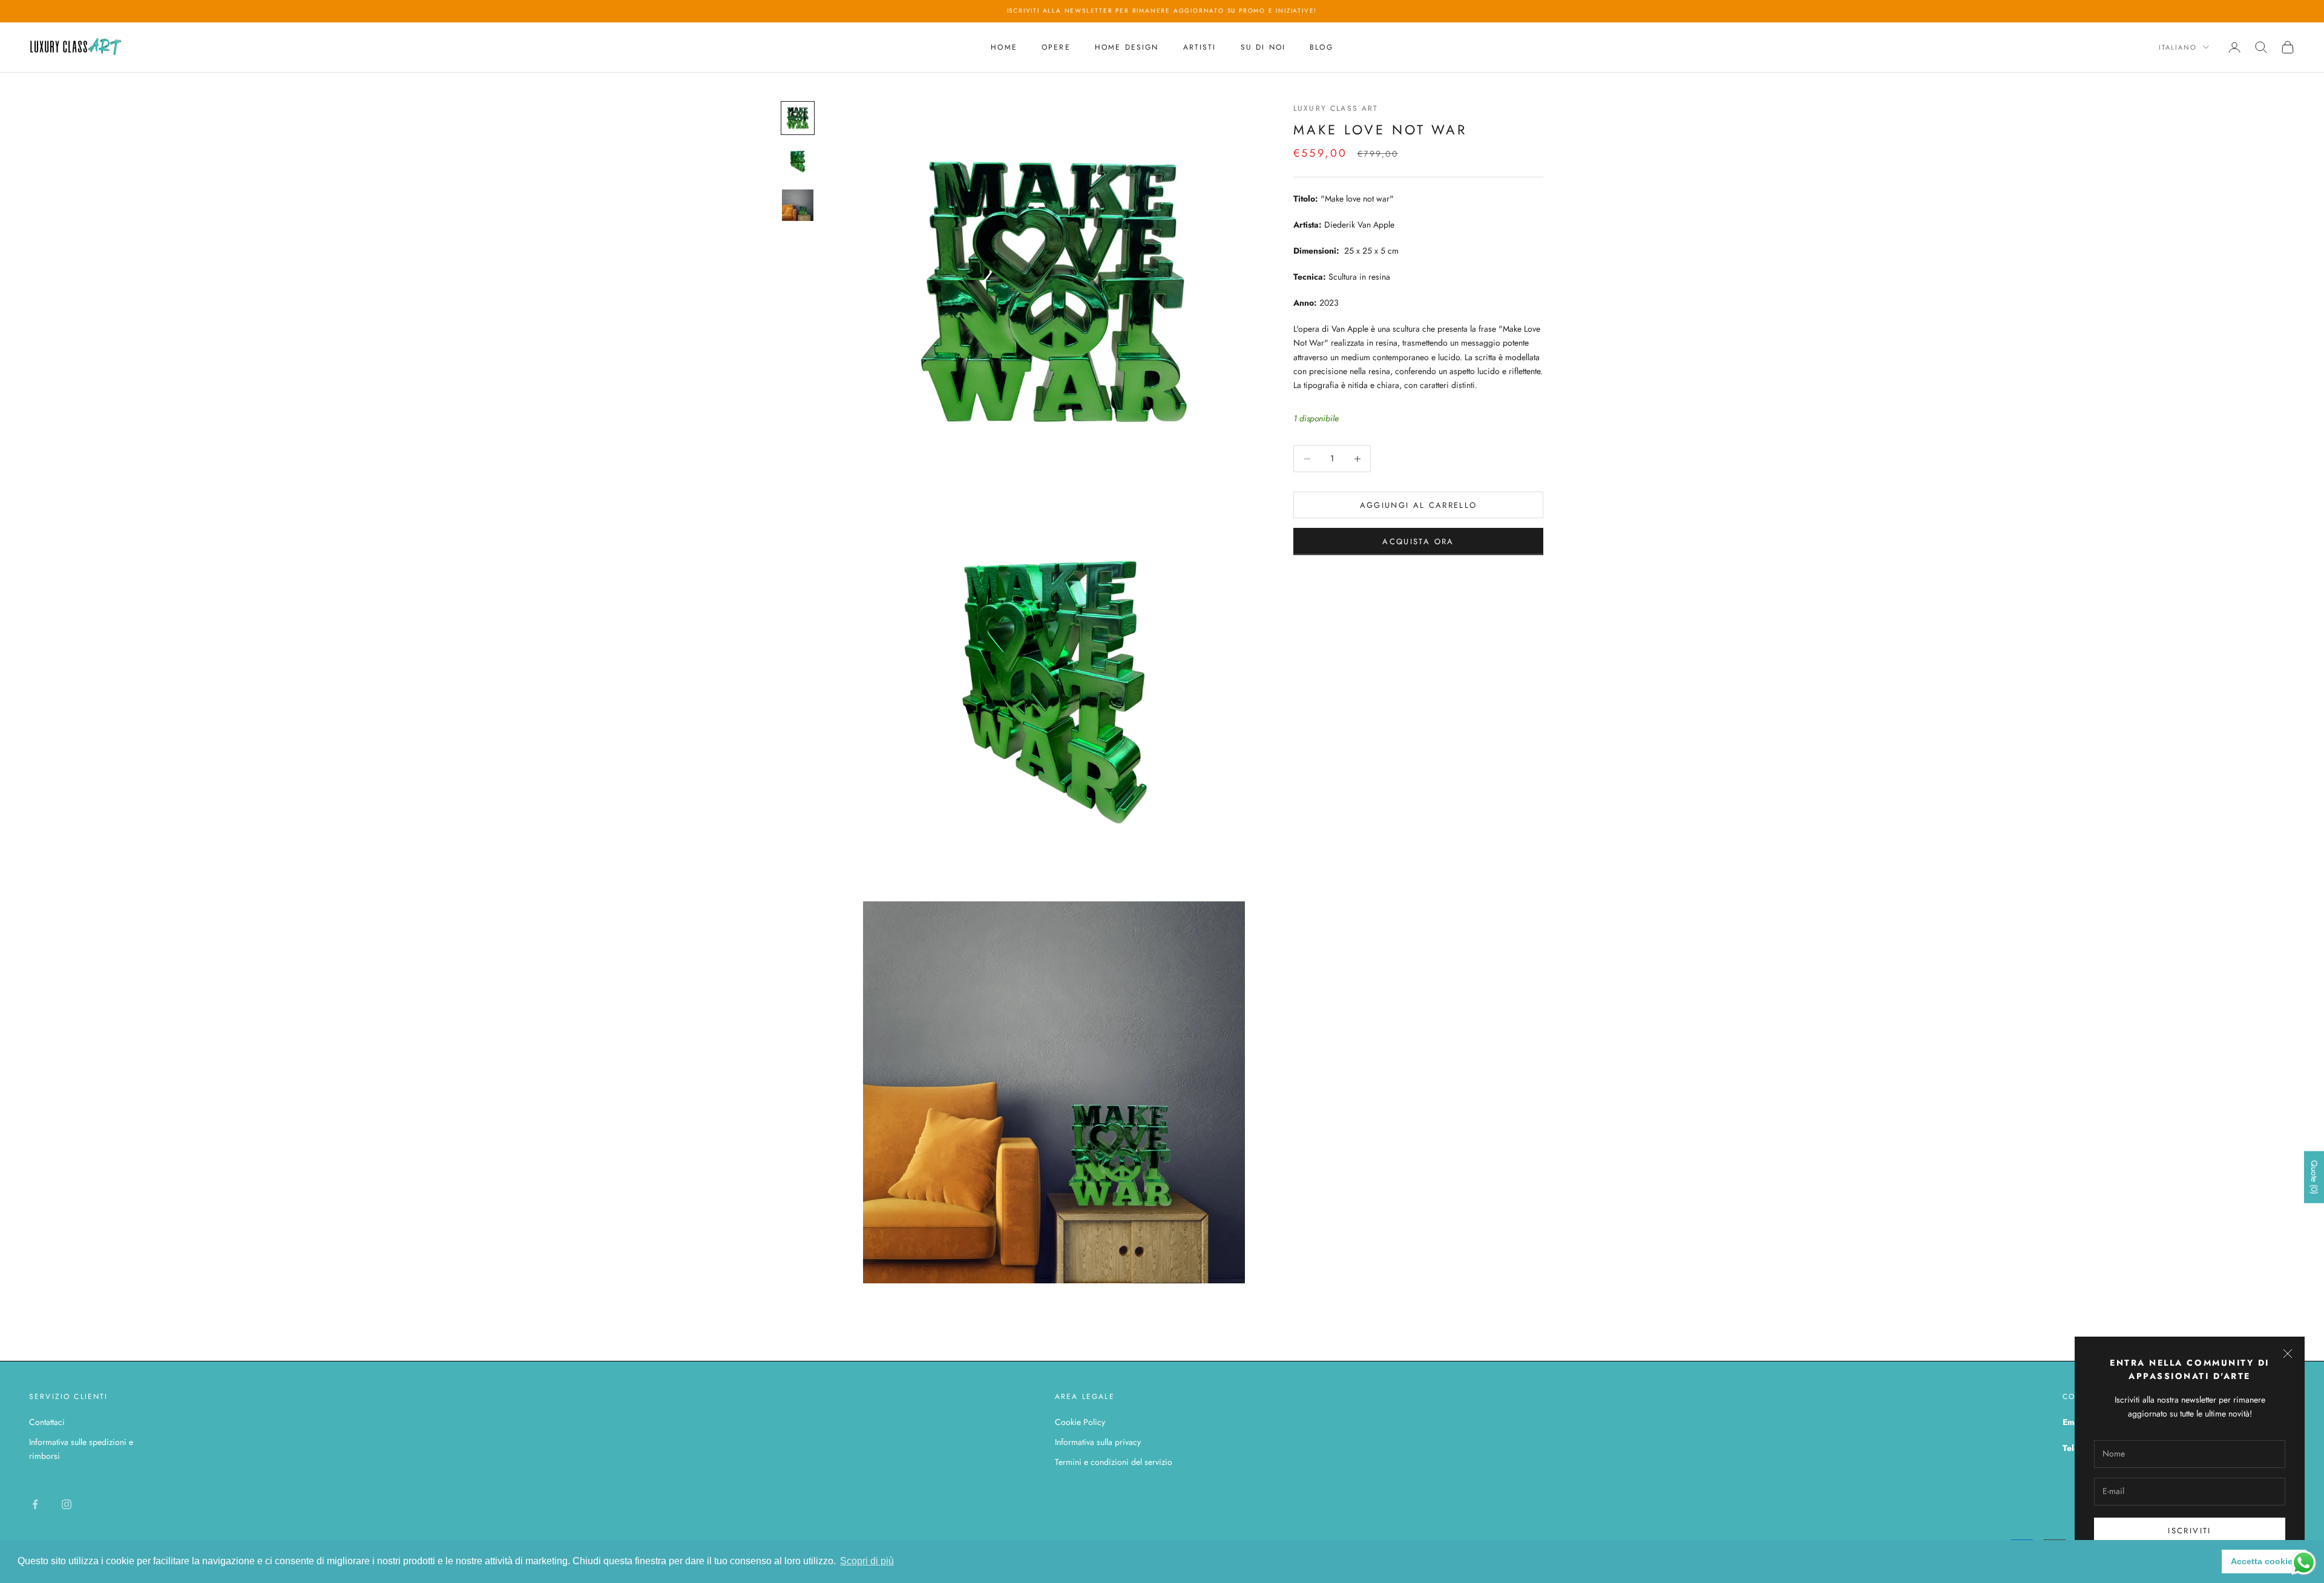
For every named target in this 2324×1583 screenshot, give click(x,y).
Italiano (2178, 47)
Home (1004, 47)
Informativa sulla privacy (1098, 1442)
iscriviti (2189, 1531)
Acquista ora (1418, 541)
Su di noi (1263, 47)
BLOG (1321, 47)
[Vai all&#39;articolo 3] (798, 205)
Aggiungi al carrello (1419, 505)
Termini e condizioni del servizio (1114, 1462)
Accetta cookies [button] (2264, 1561)
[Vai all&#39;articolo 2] (798, 162)
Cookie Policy (1080, 1422)
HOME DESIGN (1127, 47)
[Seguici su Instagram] (67, 1504)
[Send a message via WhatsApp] (2304, 1563)
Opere (1056, 47)
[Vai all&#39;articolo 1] (798, 118)
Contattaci (47, 1422)
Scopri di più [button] (867, 1561)
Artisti (1200, 47)
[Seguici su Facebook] (35, 1504)
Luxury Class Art (1336, 108)
